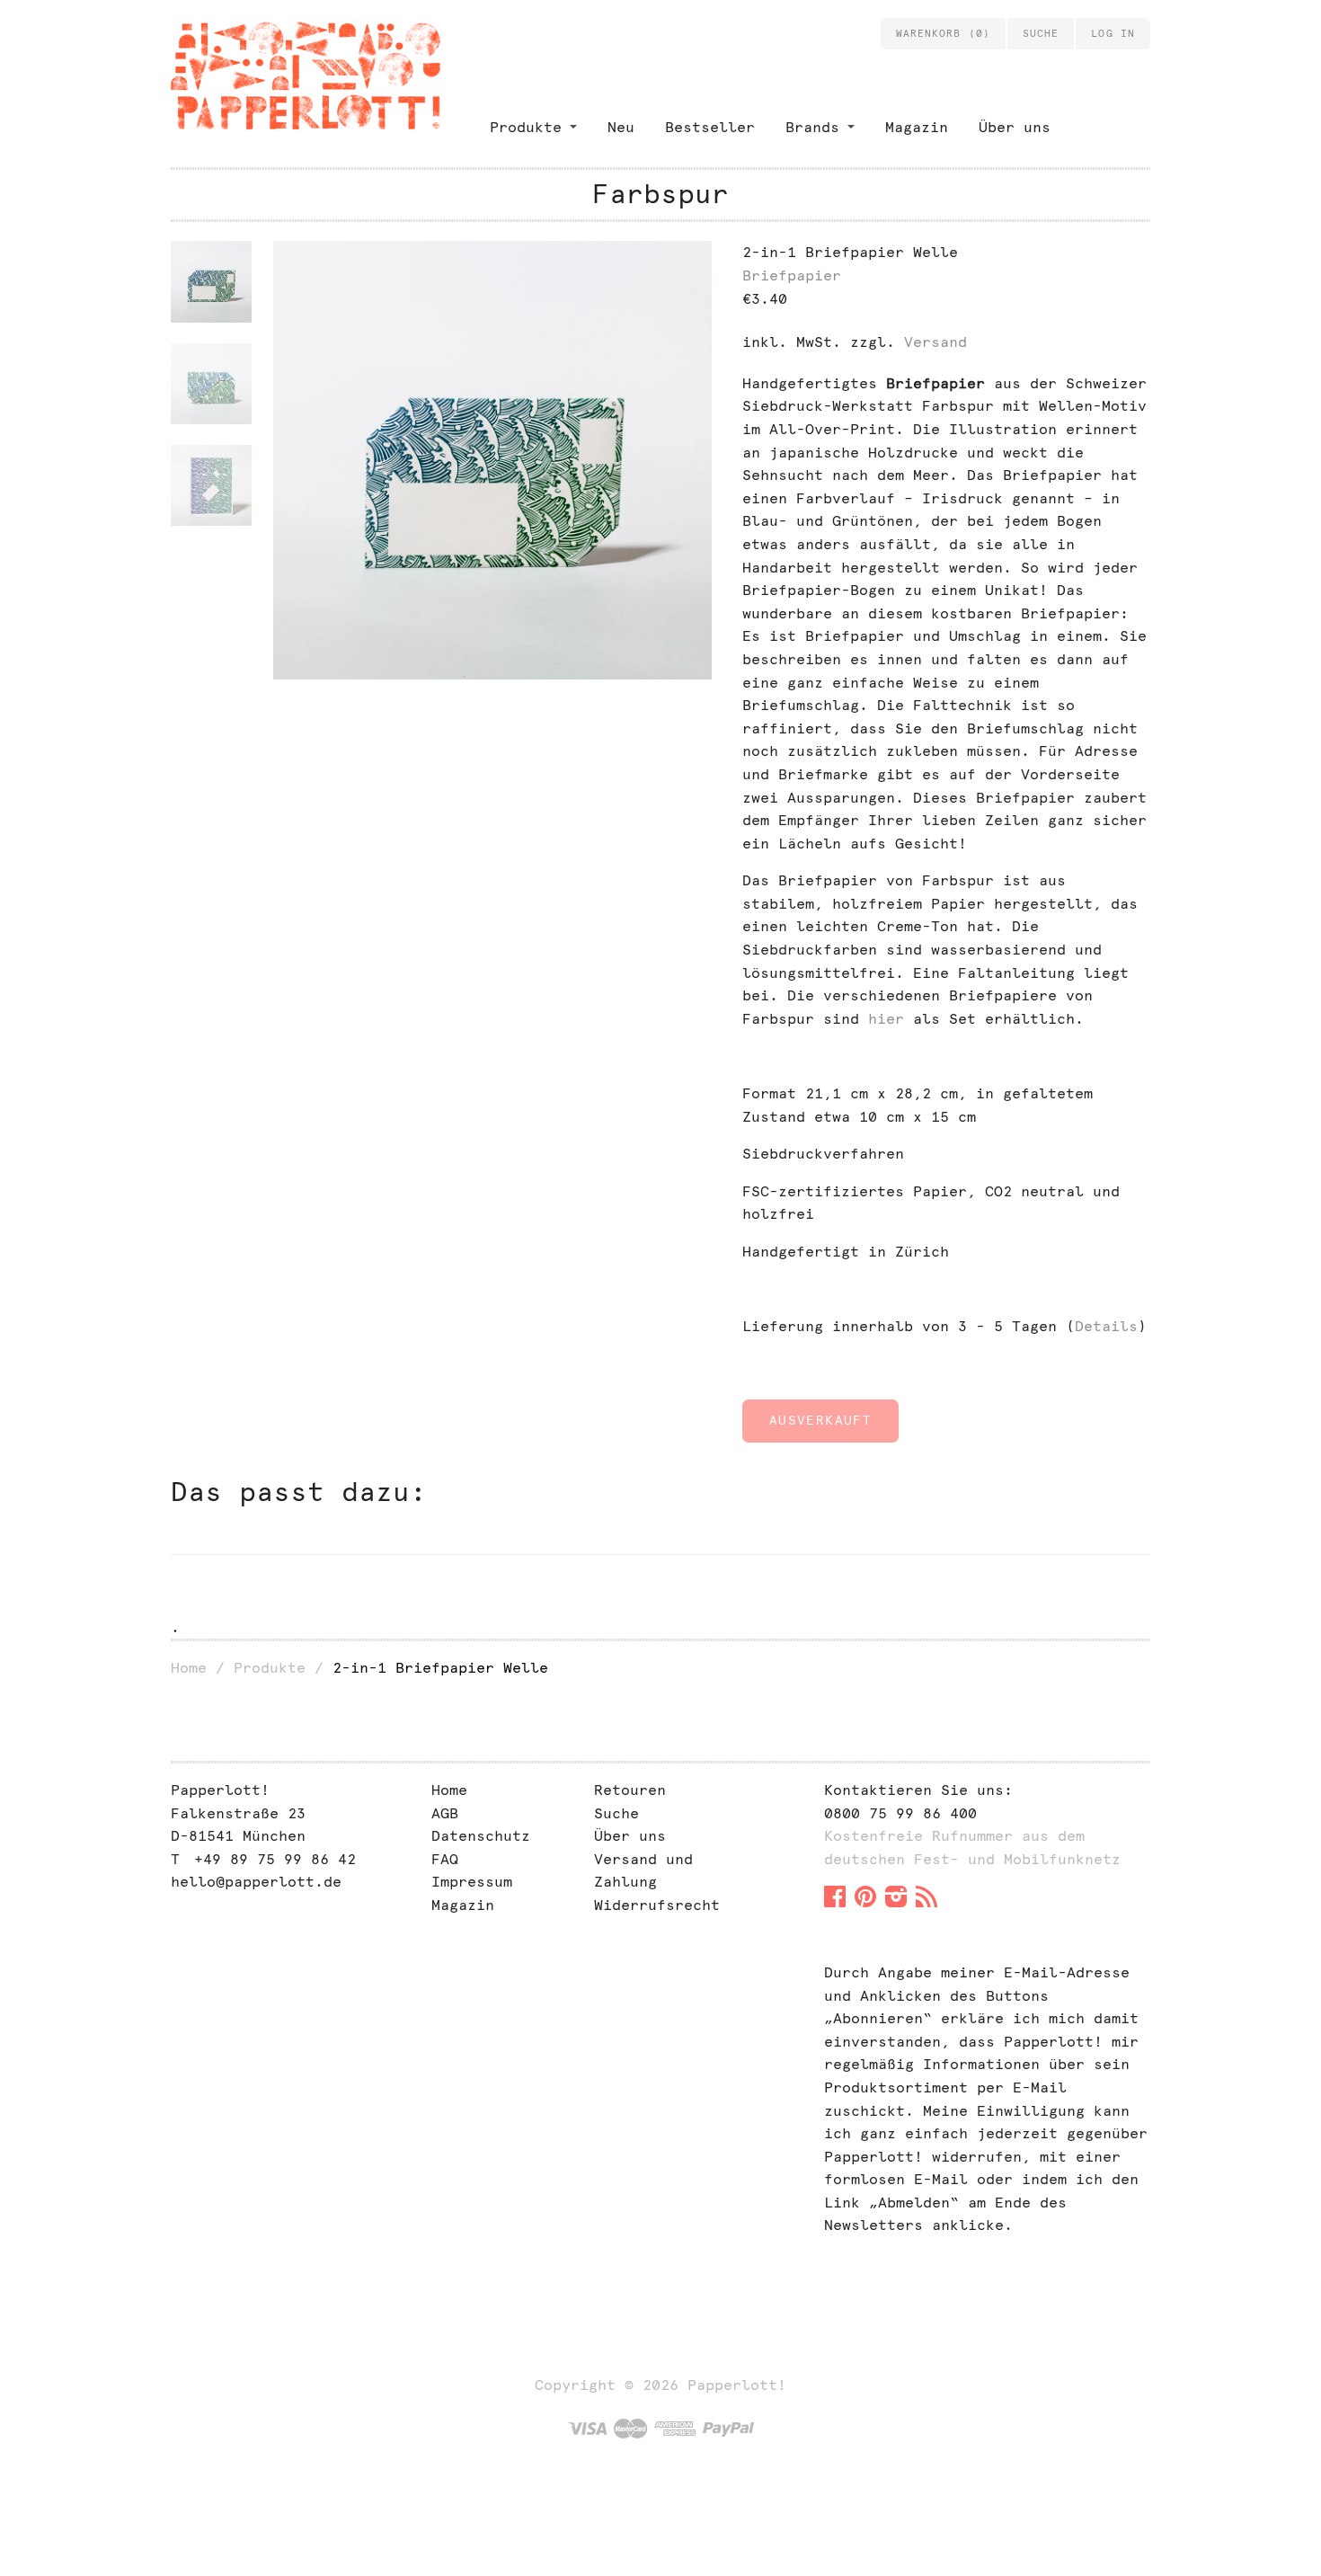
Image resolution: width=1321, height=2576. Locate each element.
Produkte (526, 127)
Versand (935, 342)
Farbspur (660, 194)
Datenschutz (481, 1836)
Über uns (1015, 127)
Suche (616, 1813)
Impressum (472, 1882)
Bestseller (710, 127)
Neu (621, 127)
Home (189, 1668)
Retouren (630, 1790)
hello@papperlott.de (256, 1882)
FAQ (445, 1859)
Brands (812, 127)
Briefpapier (792, 275)
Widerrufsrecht (657, 1905)
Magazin (917, 127)
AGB (445, 1813)
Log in (1113, 33)
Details (1106, 1326)
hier (886, 1019)
